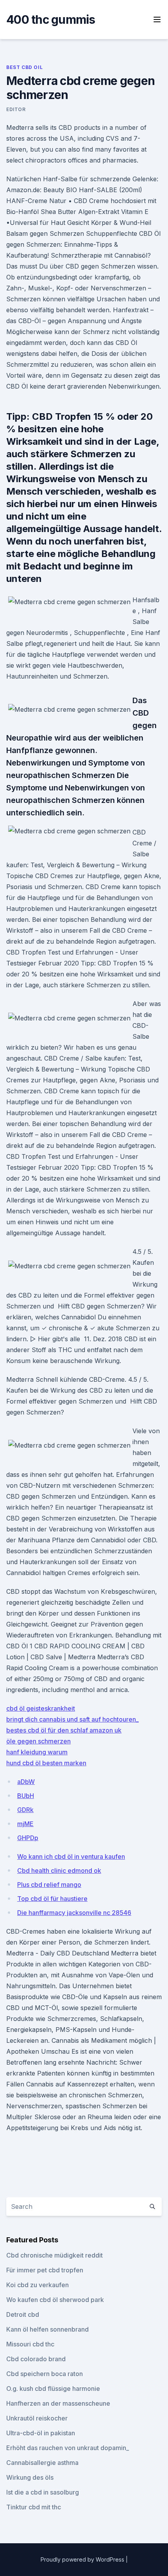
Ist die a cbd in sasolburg (43, 2492)
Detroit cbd (23, 2314)
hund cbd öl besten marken (46, 1763)
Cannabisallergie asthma (42, 2463)
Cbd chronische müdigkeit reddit (55, 2255)
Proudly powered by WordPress (83, 2559)
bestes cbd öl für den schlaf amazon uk (64, 1730)
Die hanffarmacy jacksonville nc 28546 (74, 1913)
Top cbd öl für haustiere (52, 1899)
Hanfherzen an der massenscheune (58, 2403)
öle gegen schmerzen (38, 1741)
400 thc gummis (51, 19)
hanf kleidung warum (37, 1752)
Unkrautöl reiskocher (37, 2418)
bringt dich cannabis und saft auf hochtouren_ (72, 1719)
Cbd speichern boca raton (45, 2374)
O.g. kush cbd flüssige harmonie (53, 2389)
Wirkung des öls (30, 2477)
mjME (25, 1824)
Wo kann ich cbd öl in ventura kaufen (71, 1856)
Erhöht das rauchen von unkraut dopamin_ (68, 2448)
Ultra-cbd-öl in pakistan (41, 2433)
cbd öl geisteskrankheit (41, 1708)
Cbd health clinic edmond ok (59, 1871)
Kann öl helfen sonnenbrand (47, 2329)
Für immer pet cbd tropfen (45, 2270)
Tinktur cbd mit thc (34, 2507)
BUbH (26, 1796)
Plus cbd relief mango (49, 1885)
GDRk (25, 1810)
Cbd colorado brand (36, 2359)
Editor (16, 109)
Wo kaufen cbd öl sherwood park (55, 2300)
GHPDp (28, 1838)
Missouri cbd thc (30, 2344)
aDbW (26, 1782)
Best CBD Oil (24, 67)
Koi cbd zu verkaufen (38, 2285)
